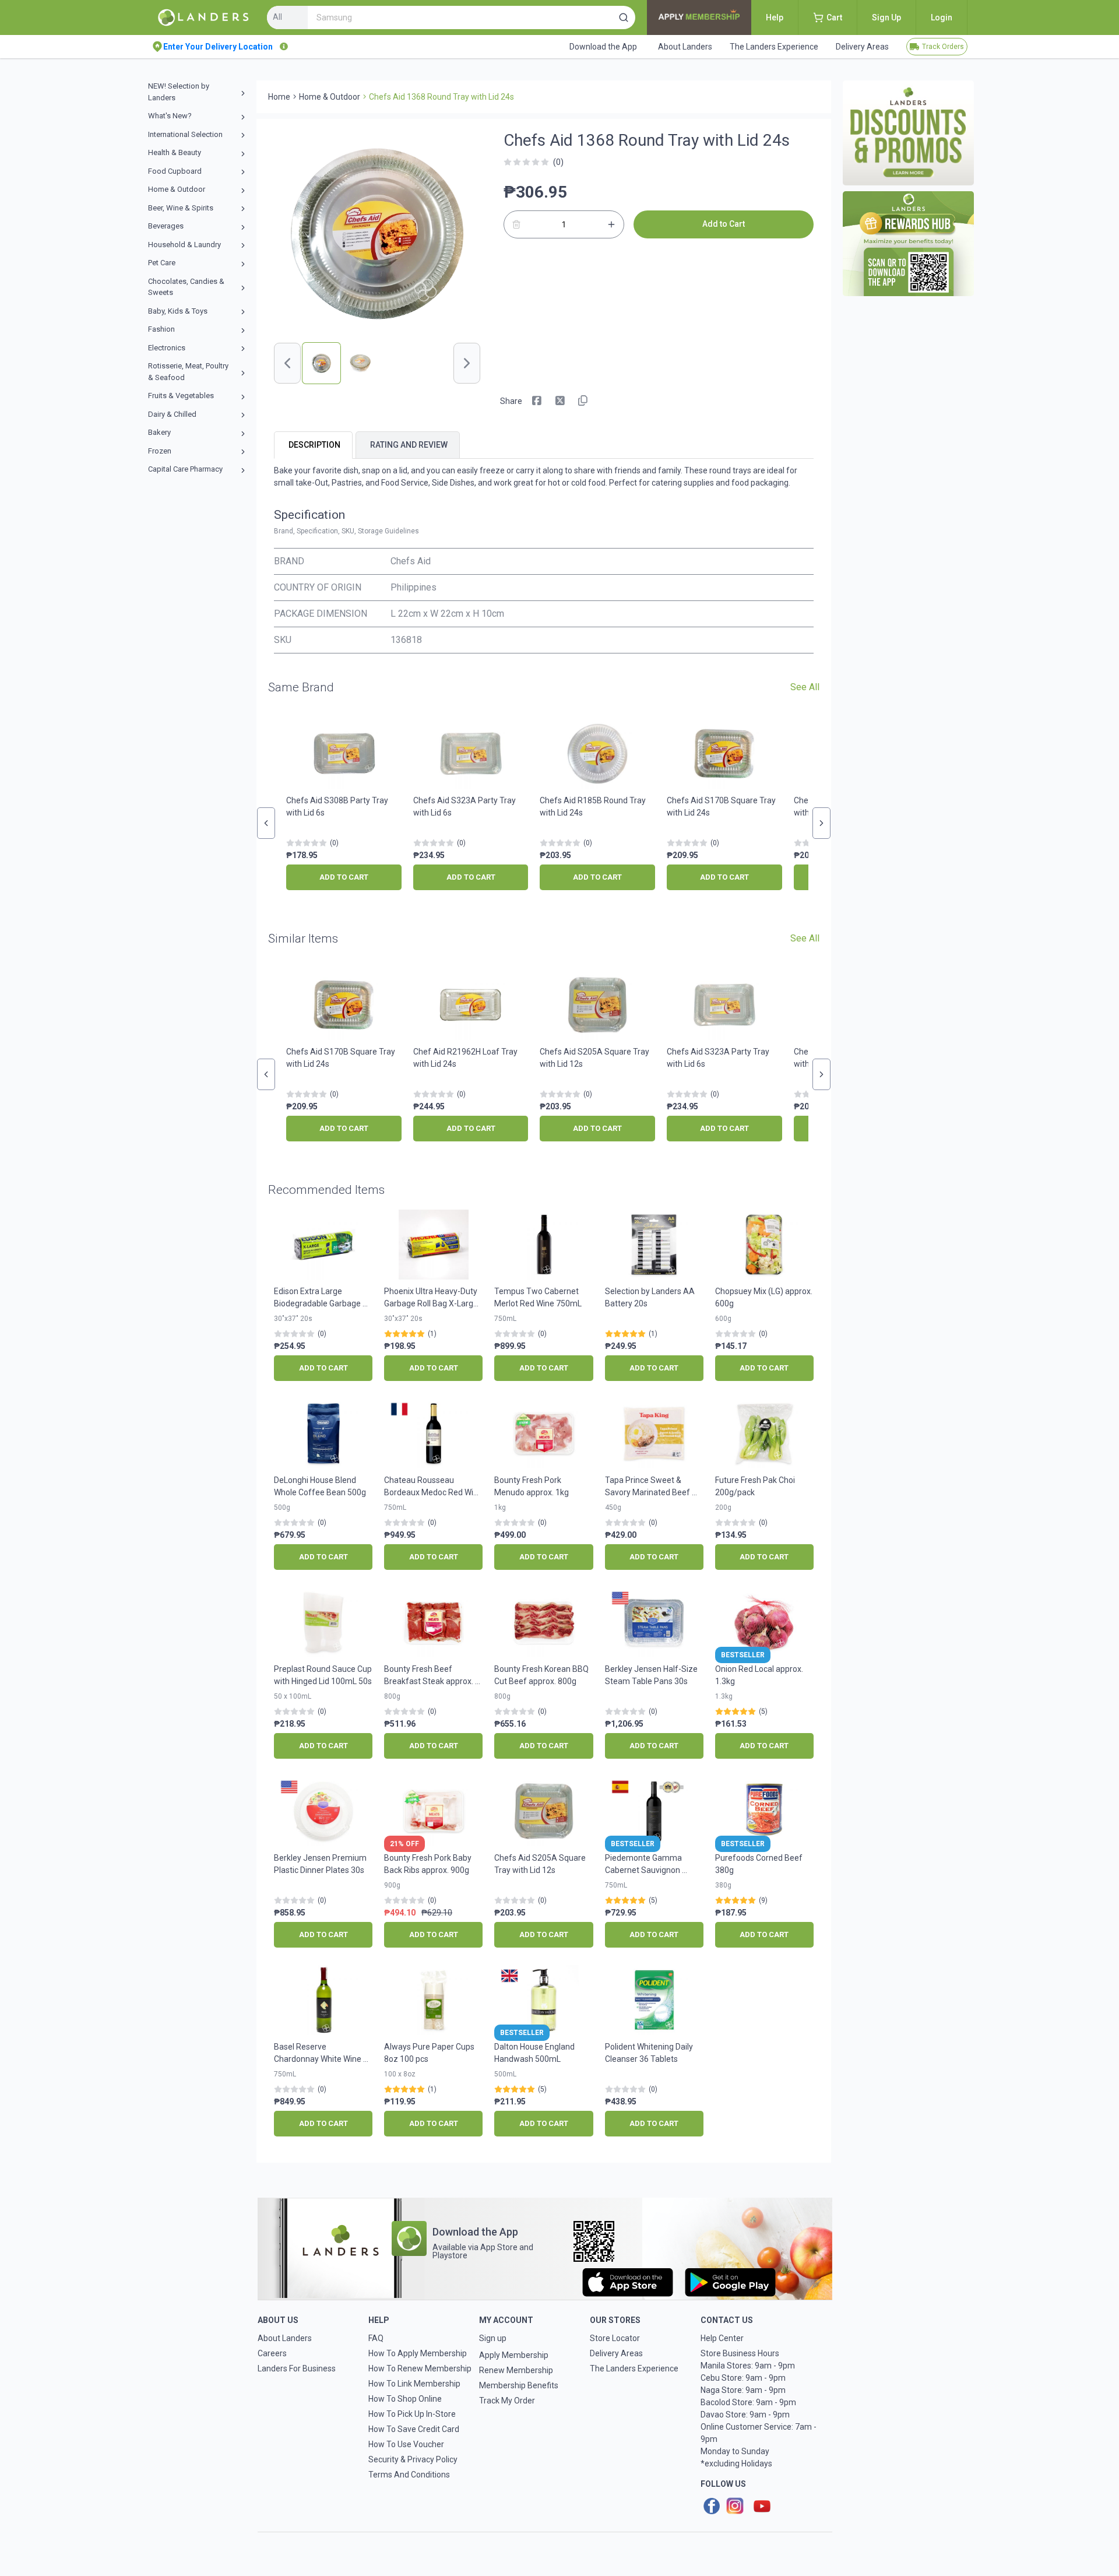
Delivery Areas (616, 2353)
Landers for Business (297, 2368)
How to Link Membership (414, 2384)
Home (279, 97)
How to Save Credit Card (414, 2429)
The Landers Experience (634, 2368)
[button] (624, 17)
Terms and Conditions (409, 2475)
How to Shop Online (405, 2399)
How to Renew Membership (420, 2368)
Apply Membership (514, 2355)
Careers (272, 2353)
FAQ (376, 2338)
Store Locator (615, 2338)
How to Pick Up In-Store (412, 2414)
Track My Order (507, 2401)
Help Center (722, 2338)
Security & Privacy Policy (413, 2459)
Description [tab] (314, 445)
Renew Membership (516, 2370)
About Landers (285, 2338)
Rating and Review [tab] (409, 445)
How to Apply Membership (418, 2353)
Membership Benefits (519, 2385)
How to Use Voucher (406, 2444)
